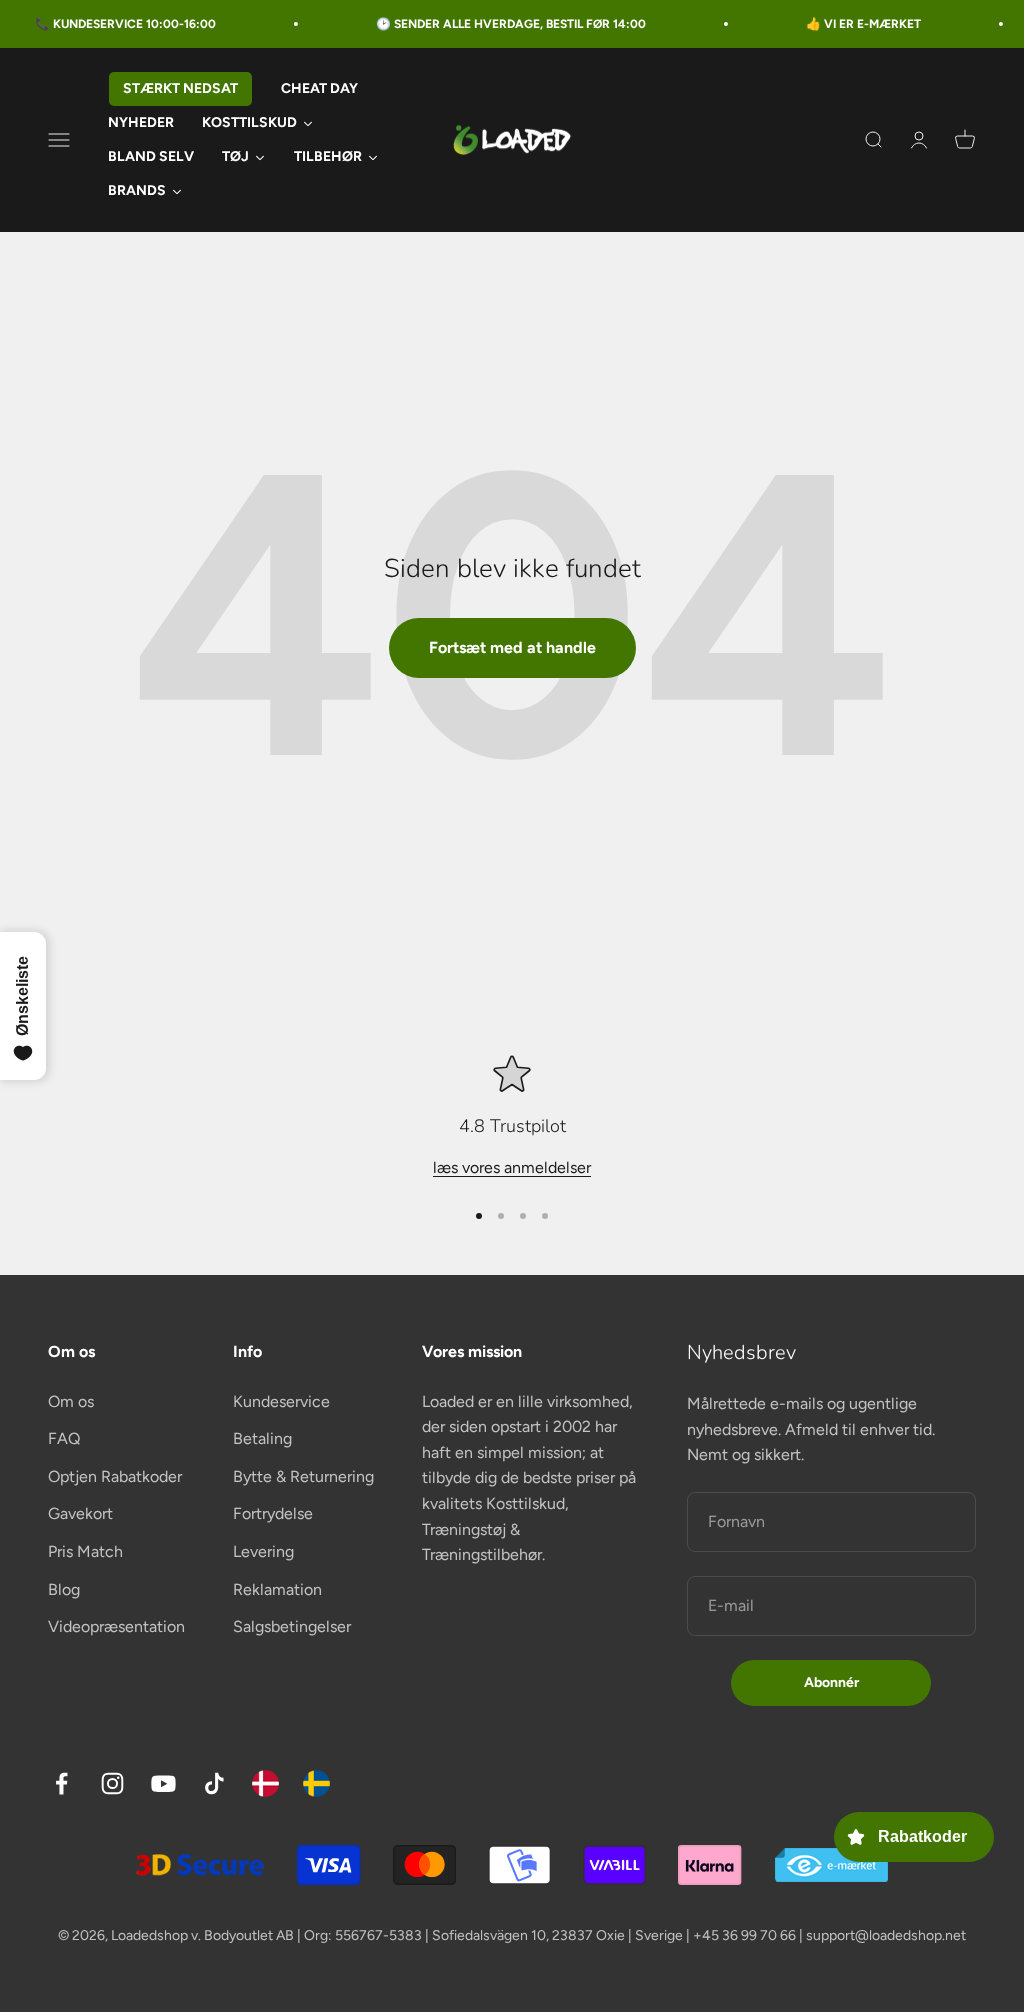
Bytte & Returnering (303, 1476)
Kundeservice (281, 1401)
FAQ (64, 1438)
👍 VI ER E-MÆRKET (837, 24)
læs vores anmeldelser (512, 1167)
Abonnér (831, 1682)
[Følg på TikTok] (214, 1783)
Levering (263, 1551)
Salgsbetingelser (292, 1626)
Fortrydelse (273, 1513)
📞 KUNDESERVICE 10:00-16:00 (99, 24)
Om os (71, 1401)
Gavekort (80, 1513)
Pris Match (85, 1551)
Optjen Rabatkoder (115, 1476)
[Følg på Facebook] (61, 1783)
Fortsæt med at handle (512, 647)
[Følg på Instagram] (112, 1783)
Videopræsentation (116, 1626)
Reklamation (277, 1589)
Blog (64, 1589)
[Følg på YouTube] (163, 1783)
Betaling (262, 1438)
